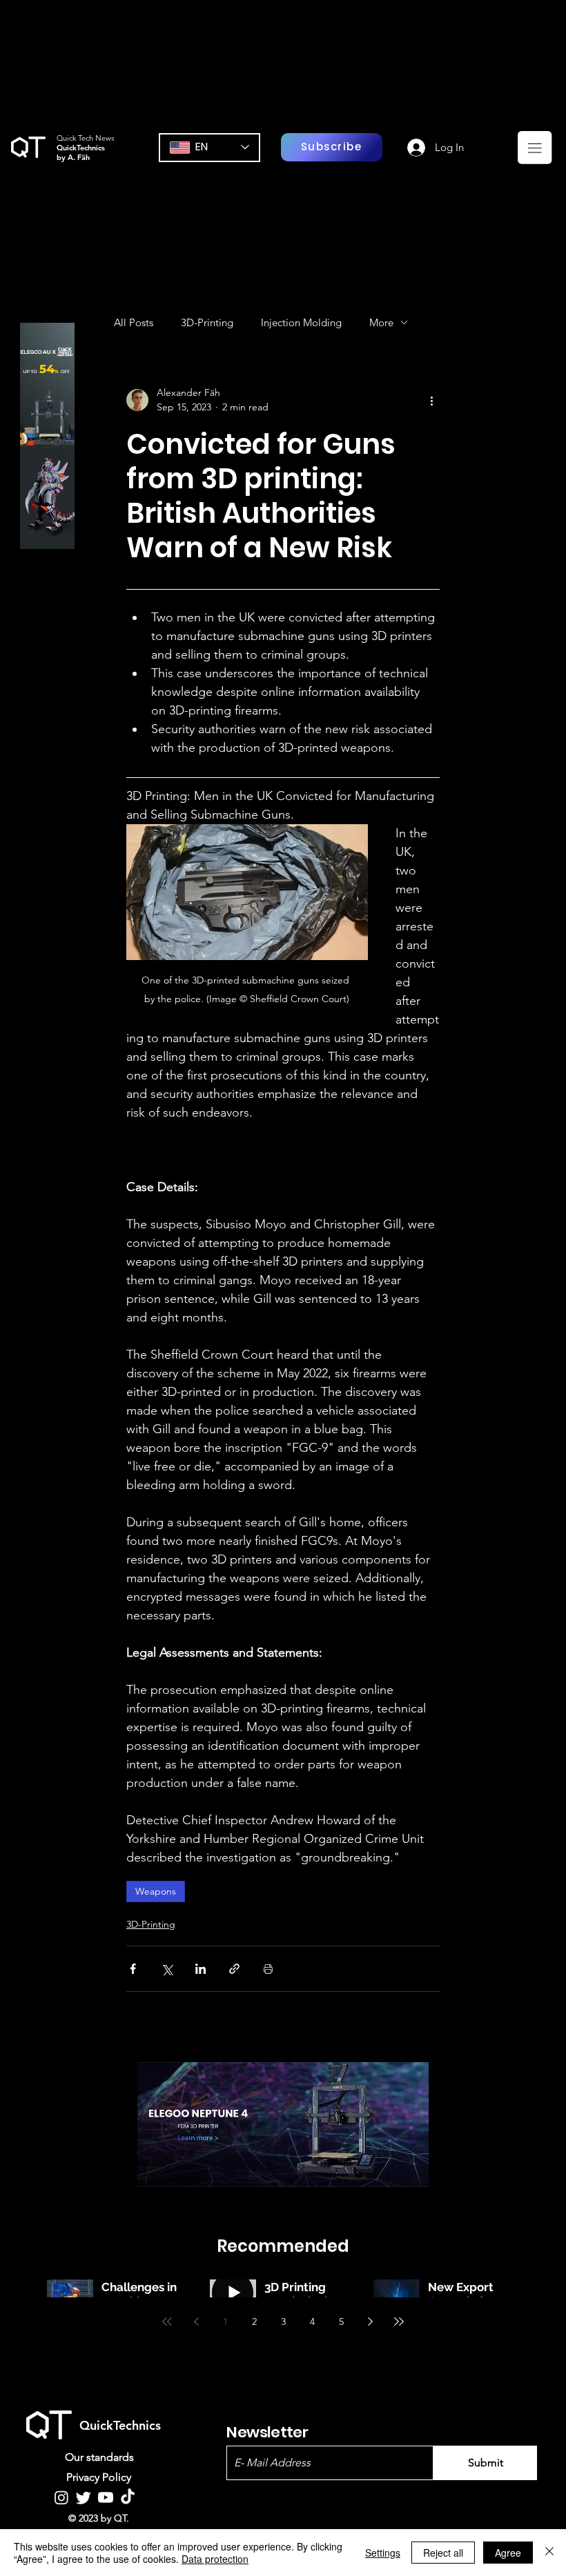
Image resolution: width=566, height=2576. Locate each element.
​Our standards (99, 2457)
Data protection (215, 2559)
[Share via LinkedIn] (201, 1969)
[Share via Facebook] (133, 1969)
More (381, 322)
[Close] (549, 2553)
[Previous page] (196, 2322)
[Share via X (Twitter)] (167, 1969)
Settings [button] (383, 2553)
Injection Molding (301, 322)
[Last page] (399, 2322)
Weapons (156, 1891)
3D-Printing (207, 322)
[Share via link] (234, 1969)
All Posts (134, 322)
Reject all (443, 2553)
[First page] (167, 2322)
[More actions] (431, 400)
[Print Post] (268, 1969)
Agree (508, 2553)
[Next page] (370, 2322)
